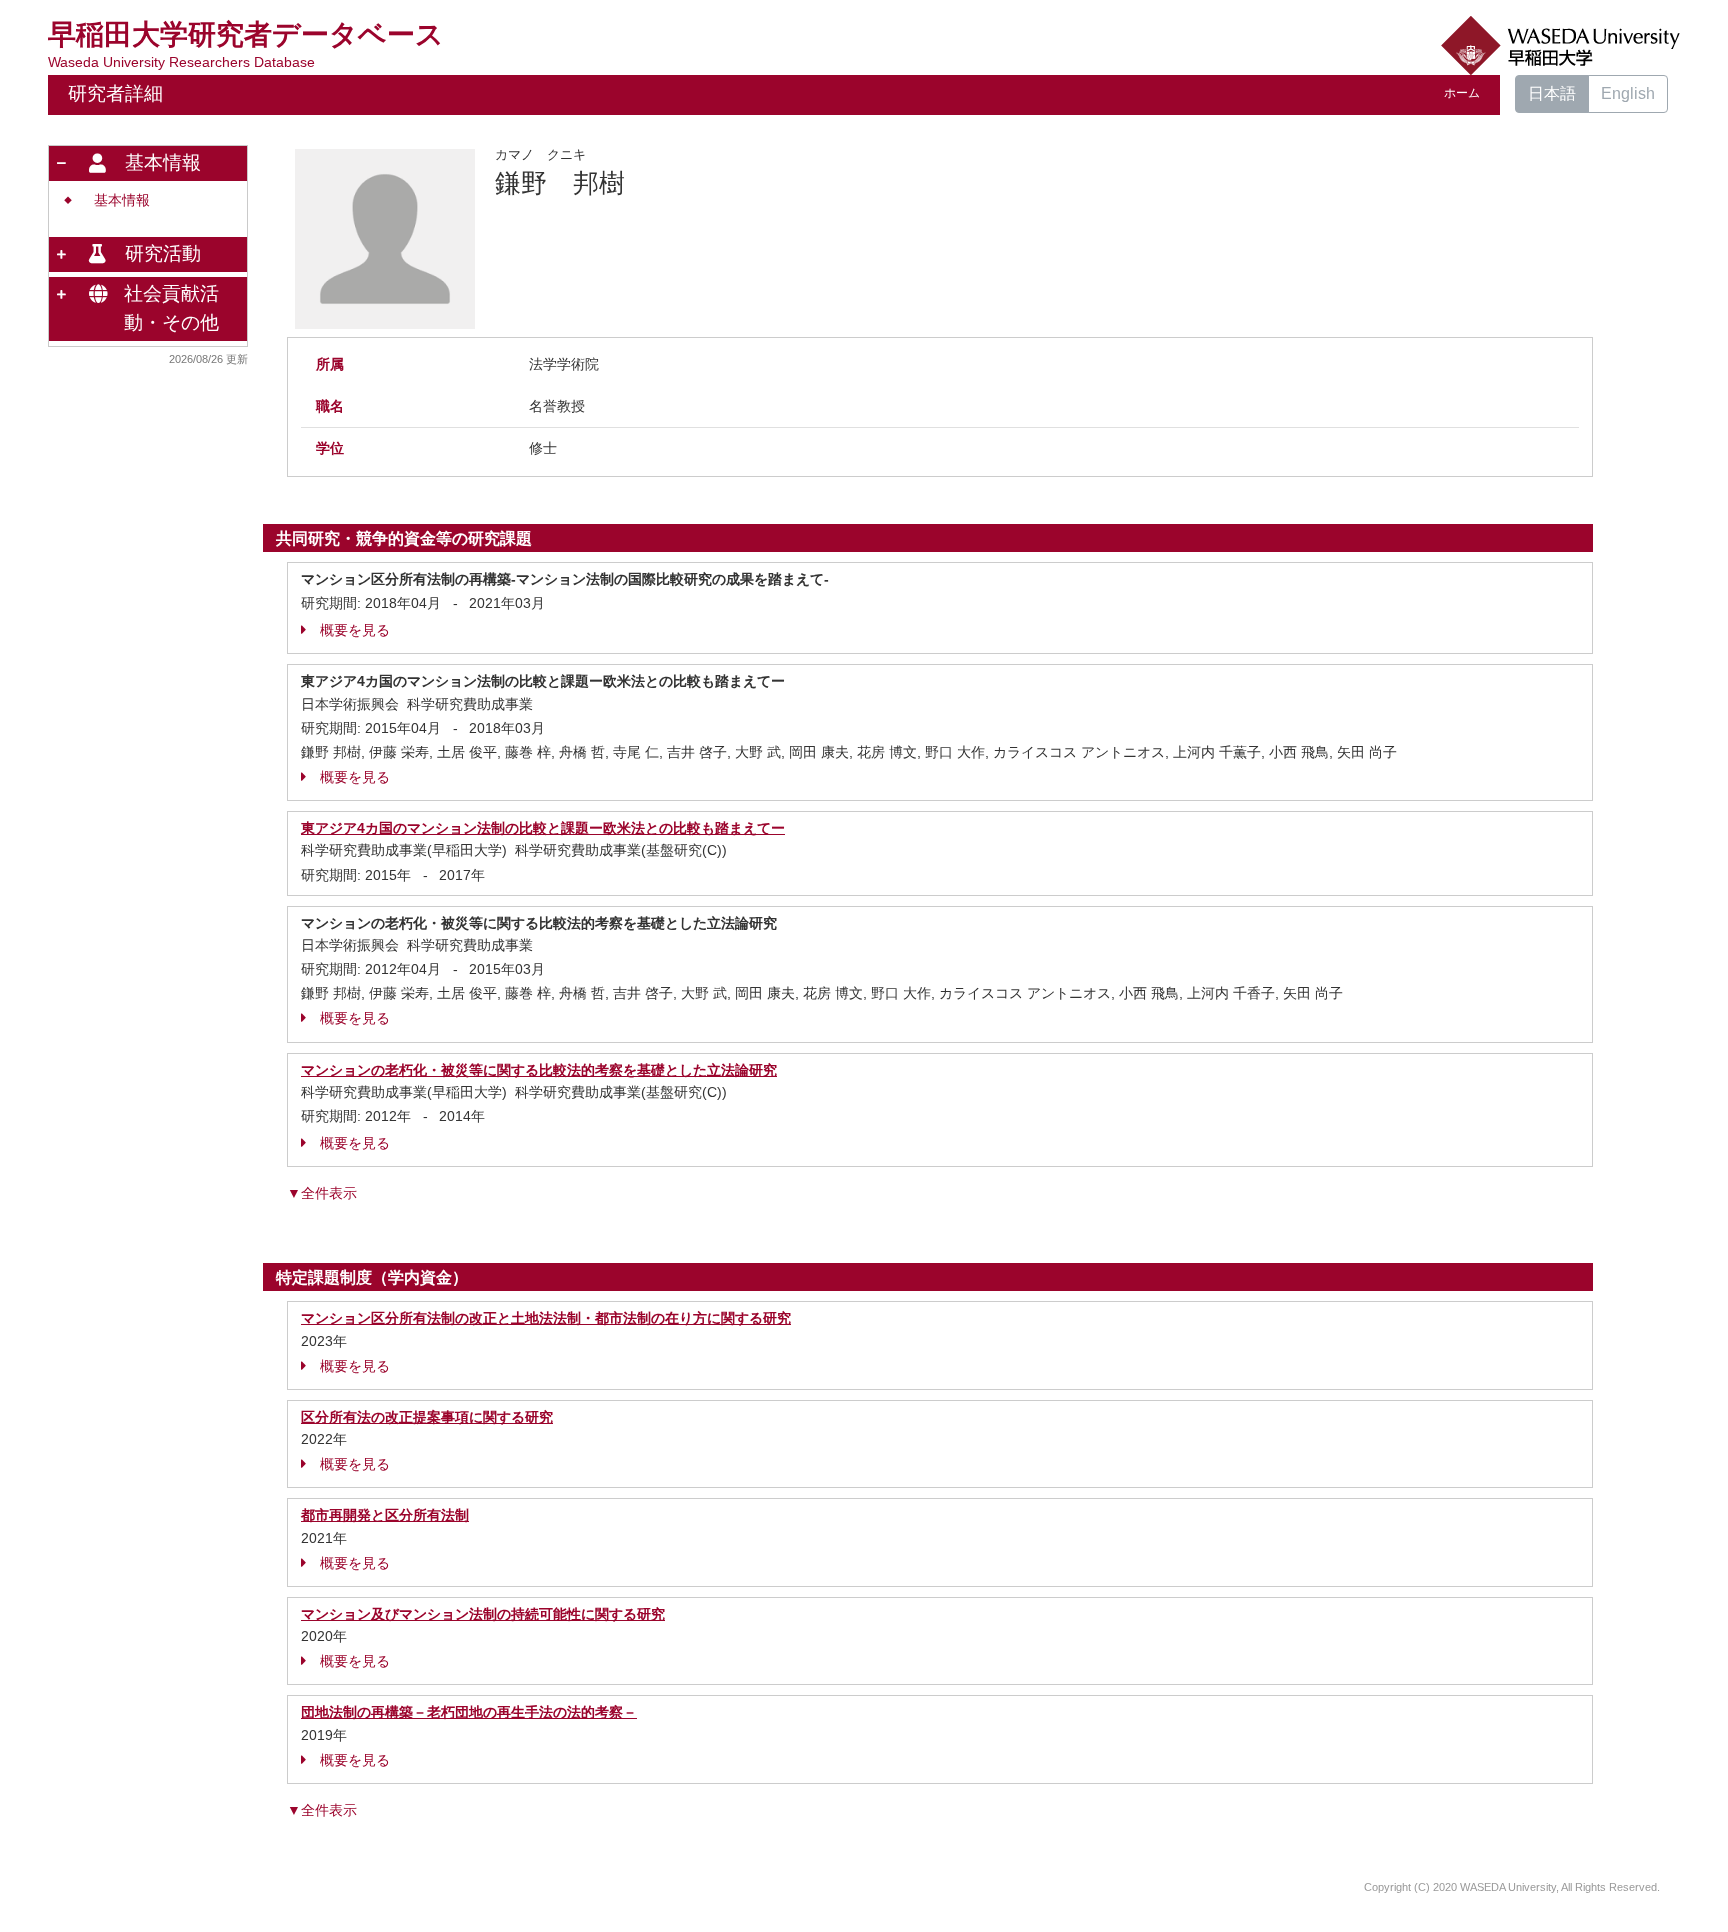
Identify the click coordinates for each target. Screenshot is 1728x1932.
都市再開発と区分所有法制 (385, 1515)
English (1628, 93)
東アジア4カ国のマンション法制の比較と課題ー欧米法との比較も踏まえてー (543, 828)
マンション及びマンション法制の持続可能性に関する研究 (483, 1614)
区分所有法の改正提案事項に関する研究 (427, 1417)
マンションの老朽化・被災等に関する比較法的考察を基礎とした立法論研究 (539, 1070)
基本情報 (122, 200)
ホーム (1462, 93)
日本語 (1552, 93)
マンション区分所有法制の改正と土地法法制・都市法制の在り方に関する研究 (546, 1318)
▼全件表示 (322, 1193)
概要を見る (355, 630)
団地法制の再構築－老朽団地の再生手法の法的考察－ (469, 1712)
